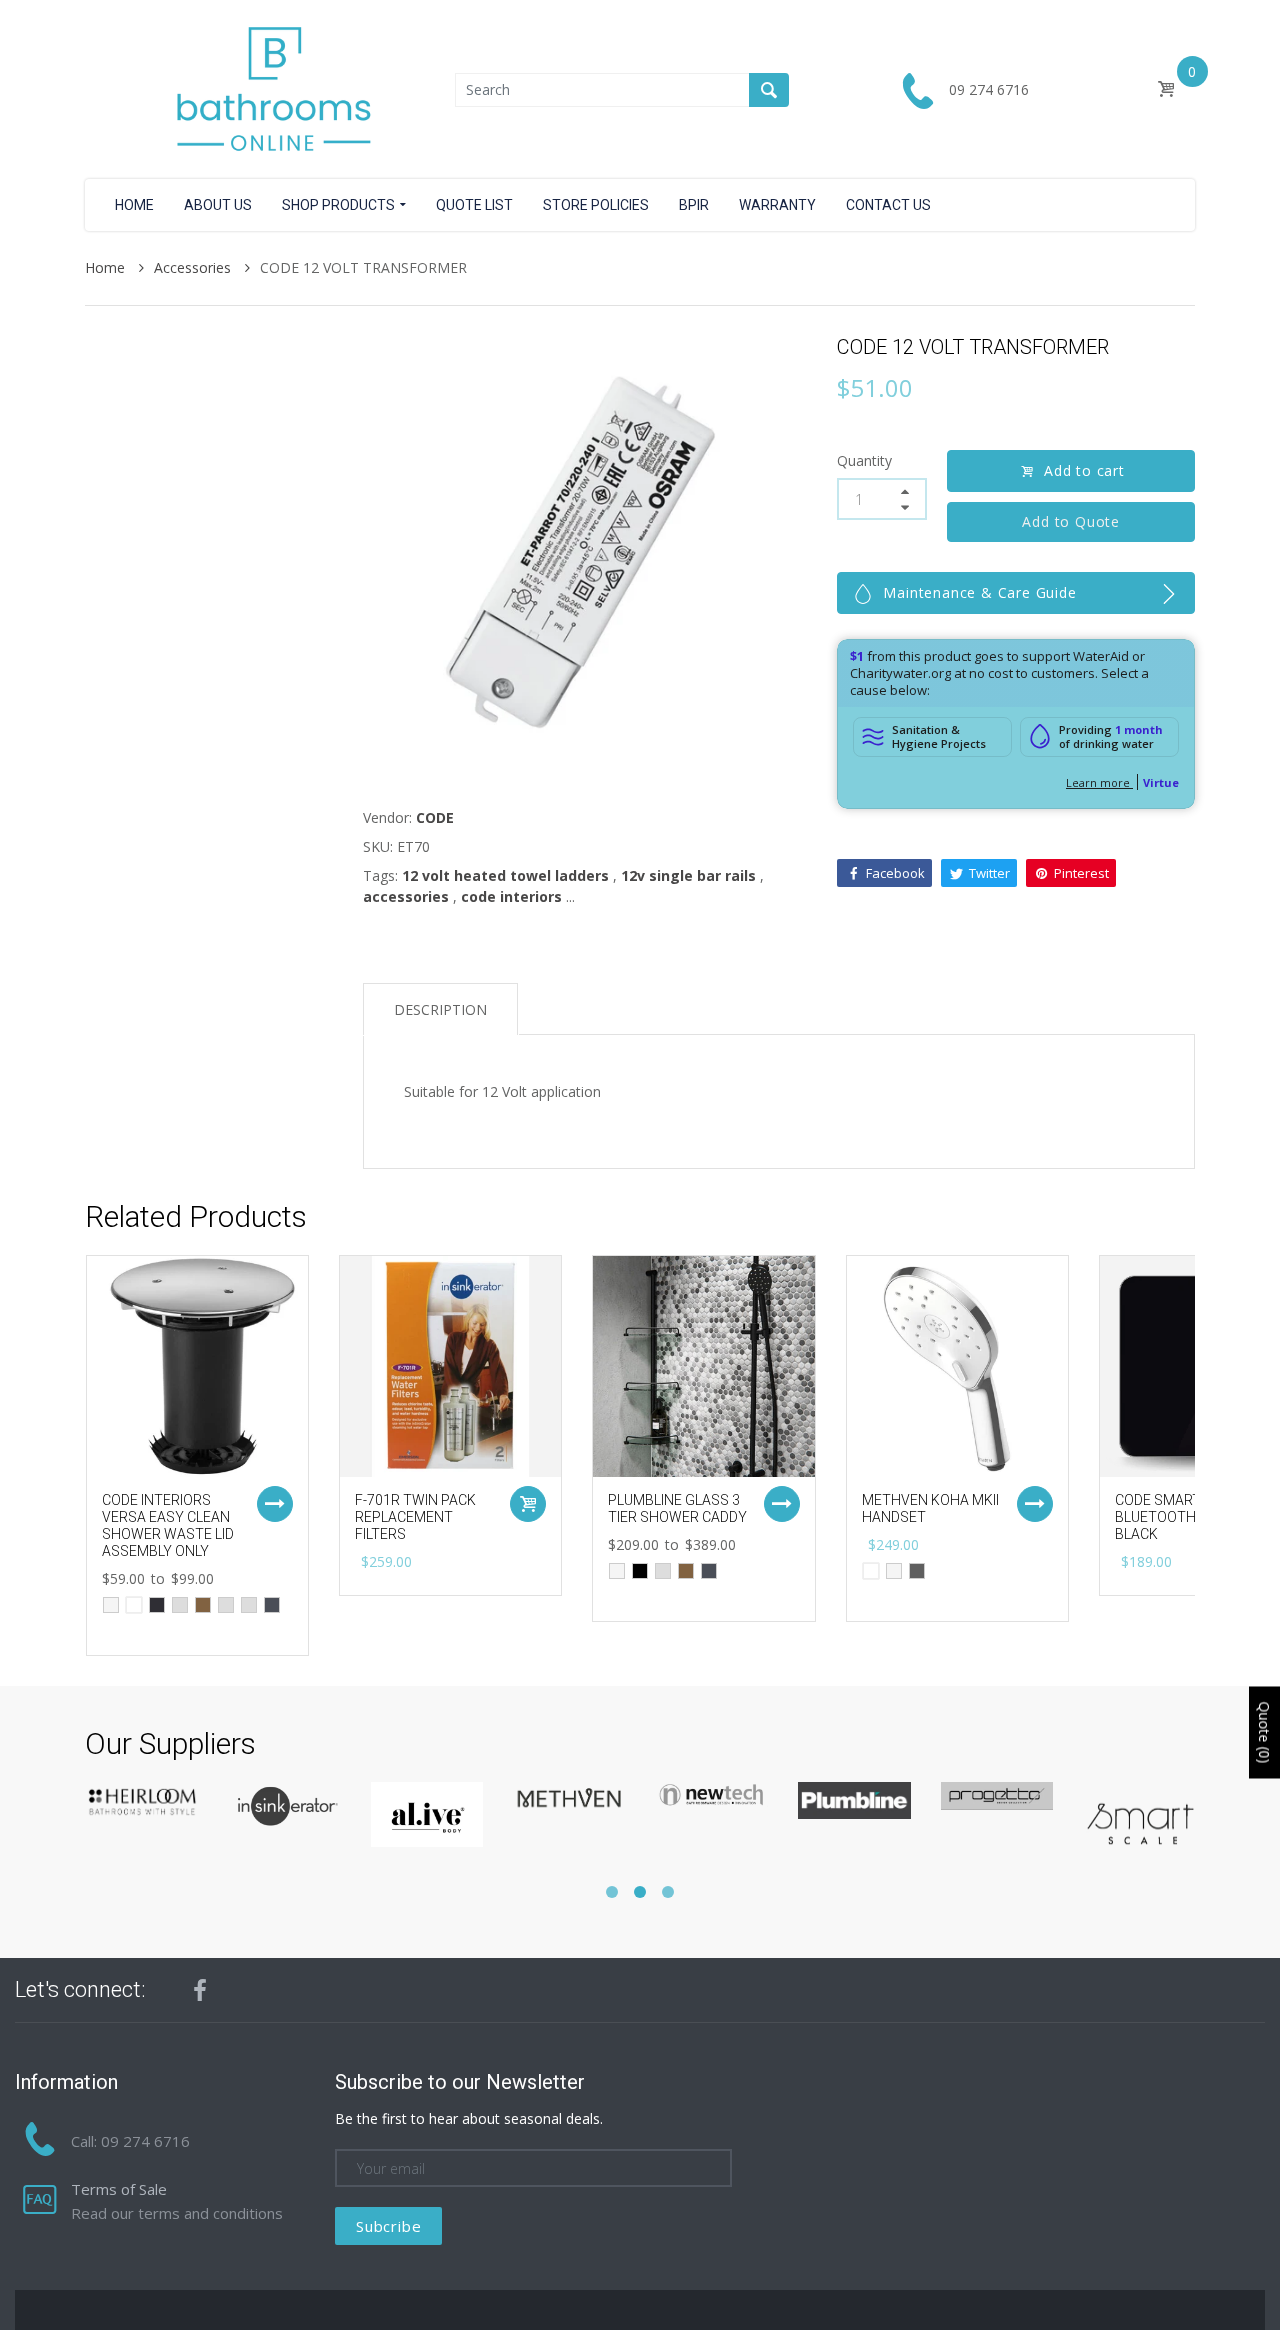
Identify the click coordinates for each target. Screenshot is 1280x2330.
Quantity (864, 460)
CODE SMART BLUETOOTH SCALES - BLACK (1186, 1517)
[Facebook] (200, 1990)
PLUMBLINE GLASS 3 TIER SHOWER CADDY (677, 1508)
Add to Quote (1072, 521)
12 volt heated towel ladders (505, 875)
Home (107, 267)
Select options (275, 1504)
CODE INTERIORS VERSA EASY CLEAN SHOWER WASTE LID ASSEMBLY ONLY (168, 1525)
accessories (406, 896)
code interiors (511, 896)
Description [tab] (440, 1009)
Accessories (194, 267)
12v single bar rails (688, 875)
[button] (612, 1892)
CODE (435, 817)
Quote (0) (1264, 1732)
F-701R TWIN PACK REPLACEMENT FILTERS (415, 1517)
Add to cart (1084, 470)
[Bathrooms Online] (270, 87)
